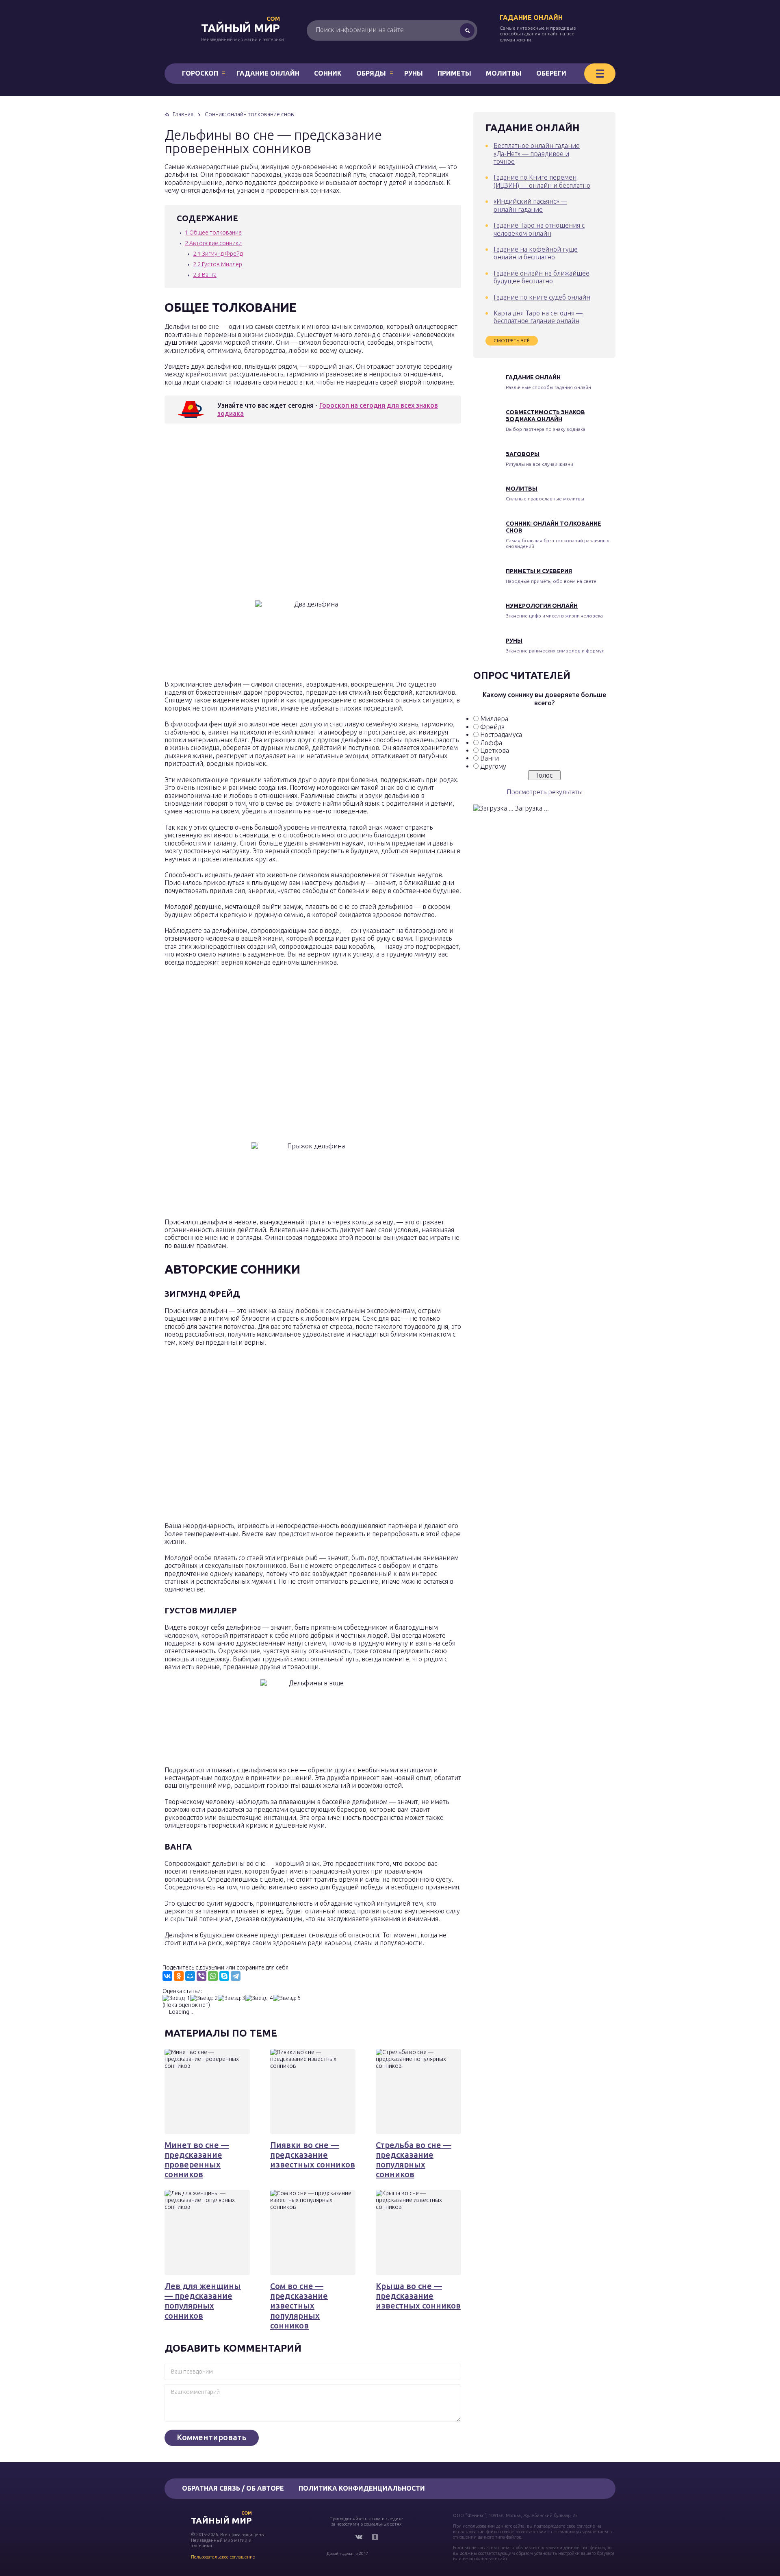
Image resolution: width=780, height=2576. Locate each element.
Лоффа (491, 743)
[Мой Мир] (190, 1976)
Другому (493, 766)
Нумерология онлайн (542, 606)
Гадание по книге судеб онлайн (542, 297)
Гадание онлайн (531, 17)
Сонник (328, 73)
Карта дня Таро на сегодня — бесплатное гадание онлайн (538, 317)
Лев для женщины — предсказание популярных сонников (203, 2301)
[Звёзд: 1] (176, 1998)
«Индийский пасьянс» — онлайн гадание (530, 205)
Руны (414, 73)
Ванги (490, 758)
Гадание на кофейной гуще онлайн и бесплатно (536, 253)
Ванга (205, 275)
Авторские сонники (213, 243)
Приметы (454, 73)
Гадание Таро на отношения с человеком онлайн (539, 229)
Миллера (494, 719)
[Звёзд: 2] (204, 1998)
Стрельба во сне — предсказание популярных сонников (414, 2160)
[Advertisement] (282, 514)
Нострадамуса (501, 735)
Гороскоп (200, 73)
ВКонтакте (359, 2537)
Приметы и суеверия (539, 571)
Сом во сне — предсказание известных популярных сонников (299, 2306)
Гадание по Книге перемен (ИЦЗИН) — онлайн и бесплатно (542, 181)
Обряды (371, 73)
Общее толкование (213, 233)
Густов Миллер (218, 264)
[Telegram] (236, 1976)
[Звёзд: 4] (259, 1998)
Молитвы (504, 73)
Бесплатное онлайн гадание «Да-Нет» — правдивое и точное (537, 153)
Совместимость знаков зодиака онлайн (545, 416)
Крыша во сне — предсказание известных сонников (418, 2296)
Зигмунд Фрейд (218, 254)
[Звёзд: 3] (232, 1998)
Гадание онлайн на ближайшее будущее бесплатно (542, 277)
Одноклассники (375, 2537)
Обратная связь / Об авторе (233, 2488)
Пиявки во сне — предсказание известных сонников (313, 2155)
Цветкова (495, 750)
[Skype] (224, 1976)
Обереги (551, 73)
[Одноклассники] (179, 1976)
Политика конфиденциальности (362, 2488)
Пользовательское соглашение (223, 2557)
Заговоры (523, 454)
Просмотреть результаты (545, 792)
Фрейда (492, 727)
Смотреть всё (512, 340)
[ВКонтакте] (167, 1976)
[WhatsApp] (213, 1976)
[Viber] (201, 1976)
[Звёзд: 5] (287, 1998)
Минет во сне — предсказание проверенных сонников (197, 2160)
